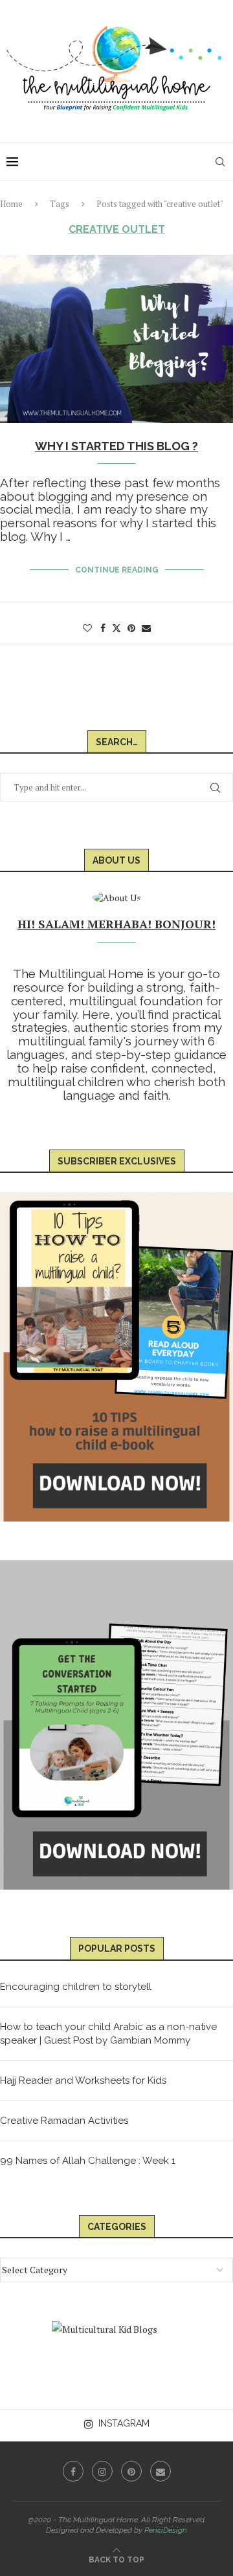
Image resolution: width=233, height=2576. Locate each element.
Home (11, 204)
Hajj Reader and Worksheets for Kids (83, 2080)
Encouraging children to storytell (76, 1987)
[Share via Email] (146, 628)
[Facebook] (73, 2471)
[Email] (161, 2471)
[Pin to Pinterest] (131, 628)
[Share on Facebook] (103, 628)
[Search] (220, 162)
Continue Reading (117, 570)
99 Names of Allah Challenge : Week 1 (88, 2161)
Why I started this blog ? (116, 446)
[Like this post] (87, 628)
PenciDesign (166, 2530)
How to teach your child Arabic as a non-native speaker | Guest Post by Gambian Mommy (108, 2034)
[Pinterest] (131, 2471)
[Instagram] (102, 2471)
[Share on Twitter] (116, 628)
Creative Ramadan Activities (64, 2121)
